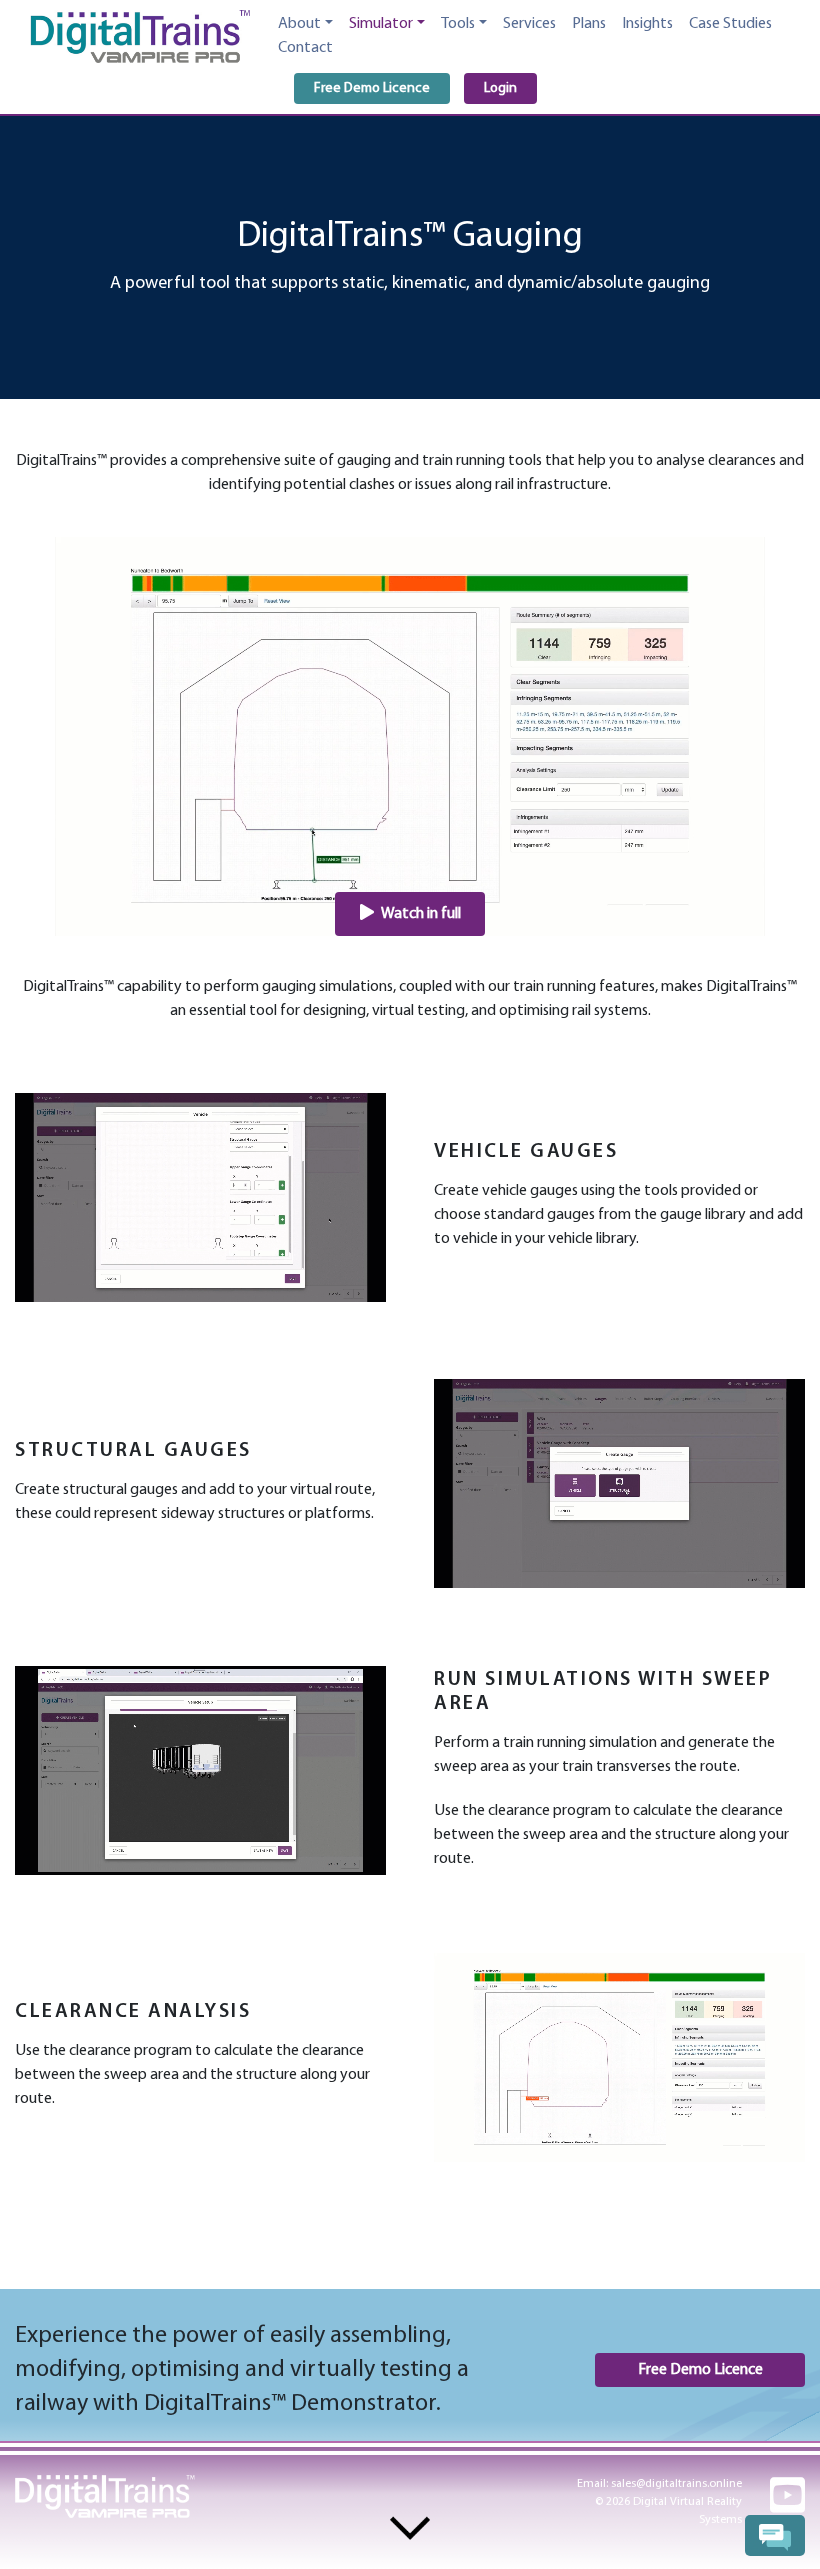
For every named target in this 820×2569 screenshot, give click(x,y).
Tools (458, 24)
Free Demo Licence (372, 88)
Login (500, 88)
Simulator (381, 24)
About (299, 24)
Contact (305, 48)
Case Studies (730, 24)
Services (529, 24)
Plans (589, 24)
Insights (647, 24)
